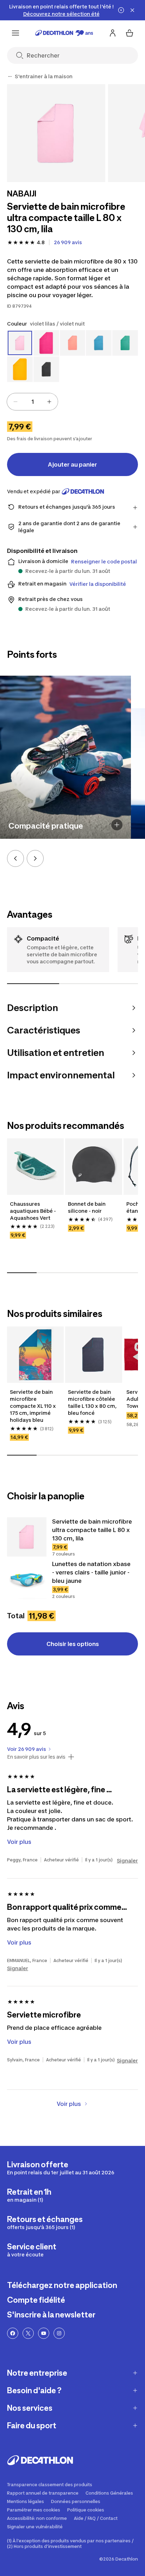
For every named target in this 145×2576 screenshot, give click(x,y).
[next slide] (35, 858)
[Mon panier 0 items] (130, 33)
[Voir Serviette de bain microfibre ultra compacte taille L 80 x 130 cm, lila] (27, 1537)
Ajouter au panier (72, 464)
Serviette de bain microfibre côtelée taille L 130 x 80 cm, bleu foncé (93, 1402)
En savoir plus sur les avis (36, 1757)
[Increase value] (49, 402)
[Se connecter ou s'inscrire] (113, 33)
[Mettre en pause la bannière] (121, 10)
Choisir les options (73, 1644)
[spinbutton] (32, 402)
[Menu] (15, 33)
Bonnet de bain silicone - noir (87, 1207)
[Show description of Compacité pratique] (117, 825)
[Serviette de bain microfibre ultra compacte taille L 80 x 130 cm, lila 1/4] (56, 133)
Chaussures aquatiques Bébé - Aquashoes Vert (33, 1211)
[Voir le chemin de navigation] (10, 76)
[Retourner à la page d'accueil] (64, 33)
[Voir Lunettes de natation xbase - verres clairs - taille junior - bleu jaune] (27, 1579)
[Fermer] (132, 10)
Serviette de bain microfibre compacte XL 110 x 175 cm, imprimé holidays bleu (33, 1406)
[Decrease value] (15, 402)
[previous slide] (15, 858)
